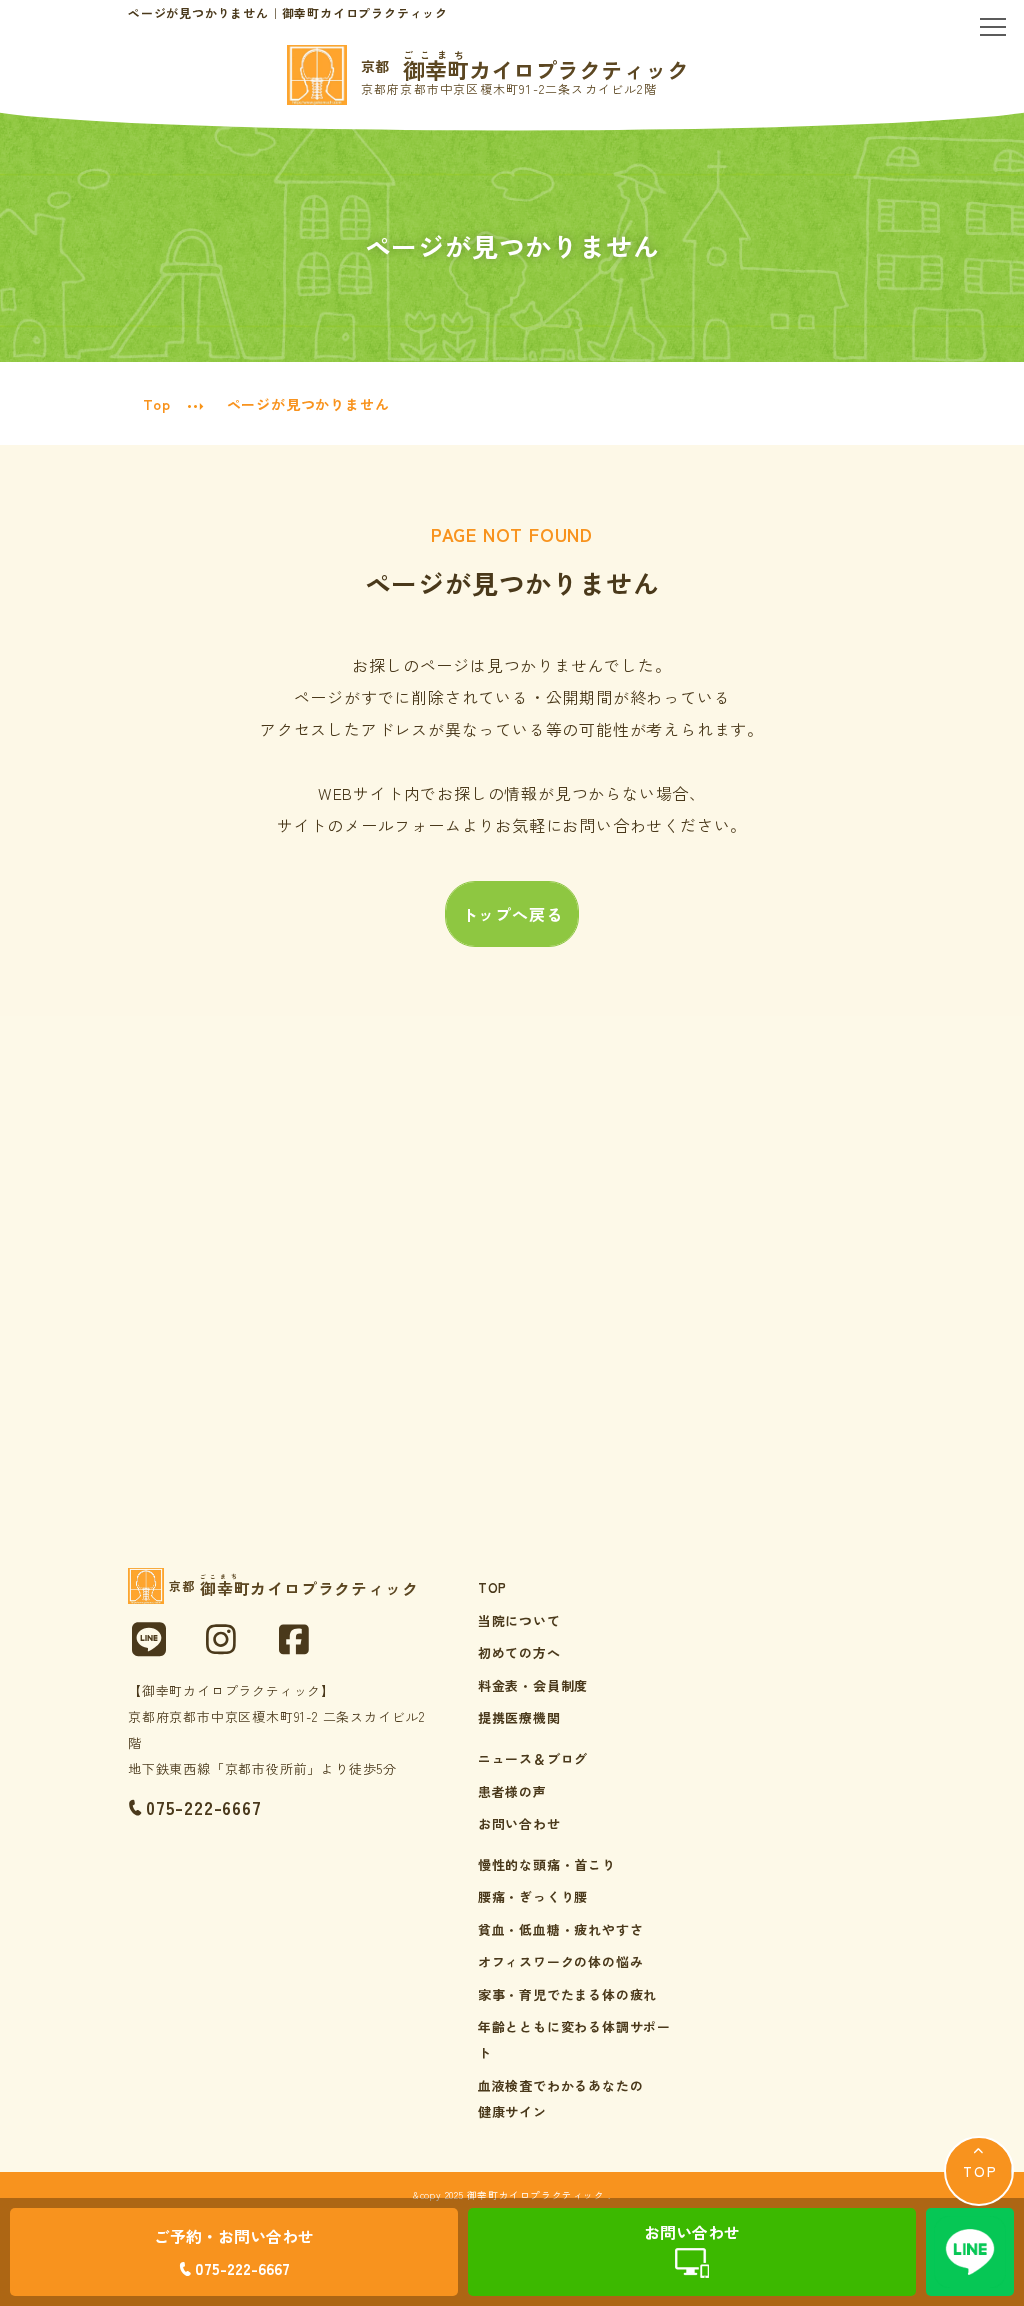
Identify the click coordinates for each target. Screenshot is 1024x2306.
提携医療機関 (519, 1717)
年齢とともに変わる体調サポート (574, 2039)
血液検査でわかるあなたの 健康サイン (561, 2098)
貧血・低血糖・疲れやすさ (561, 1929)
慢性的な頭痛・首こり (547, 1864)
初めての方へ (519, 1652)
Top (156, 404)
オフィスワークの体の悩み (561, 1961)
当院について (519, 1620)
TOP (492, 1587)
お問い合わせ (519, 1823)
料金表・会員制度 (533, 1685)
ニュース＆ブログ (533, 1758)
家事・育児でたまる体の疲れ (567, 1994)
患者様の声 (512, 1791)
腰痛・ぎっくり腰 (533, 1896)
